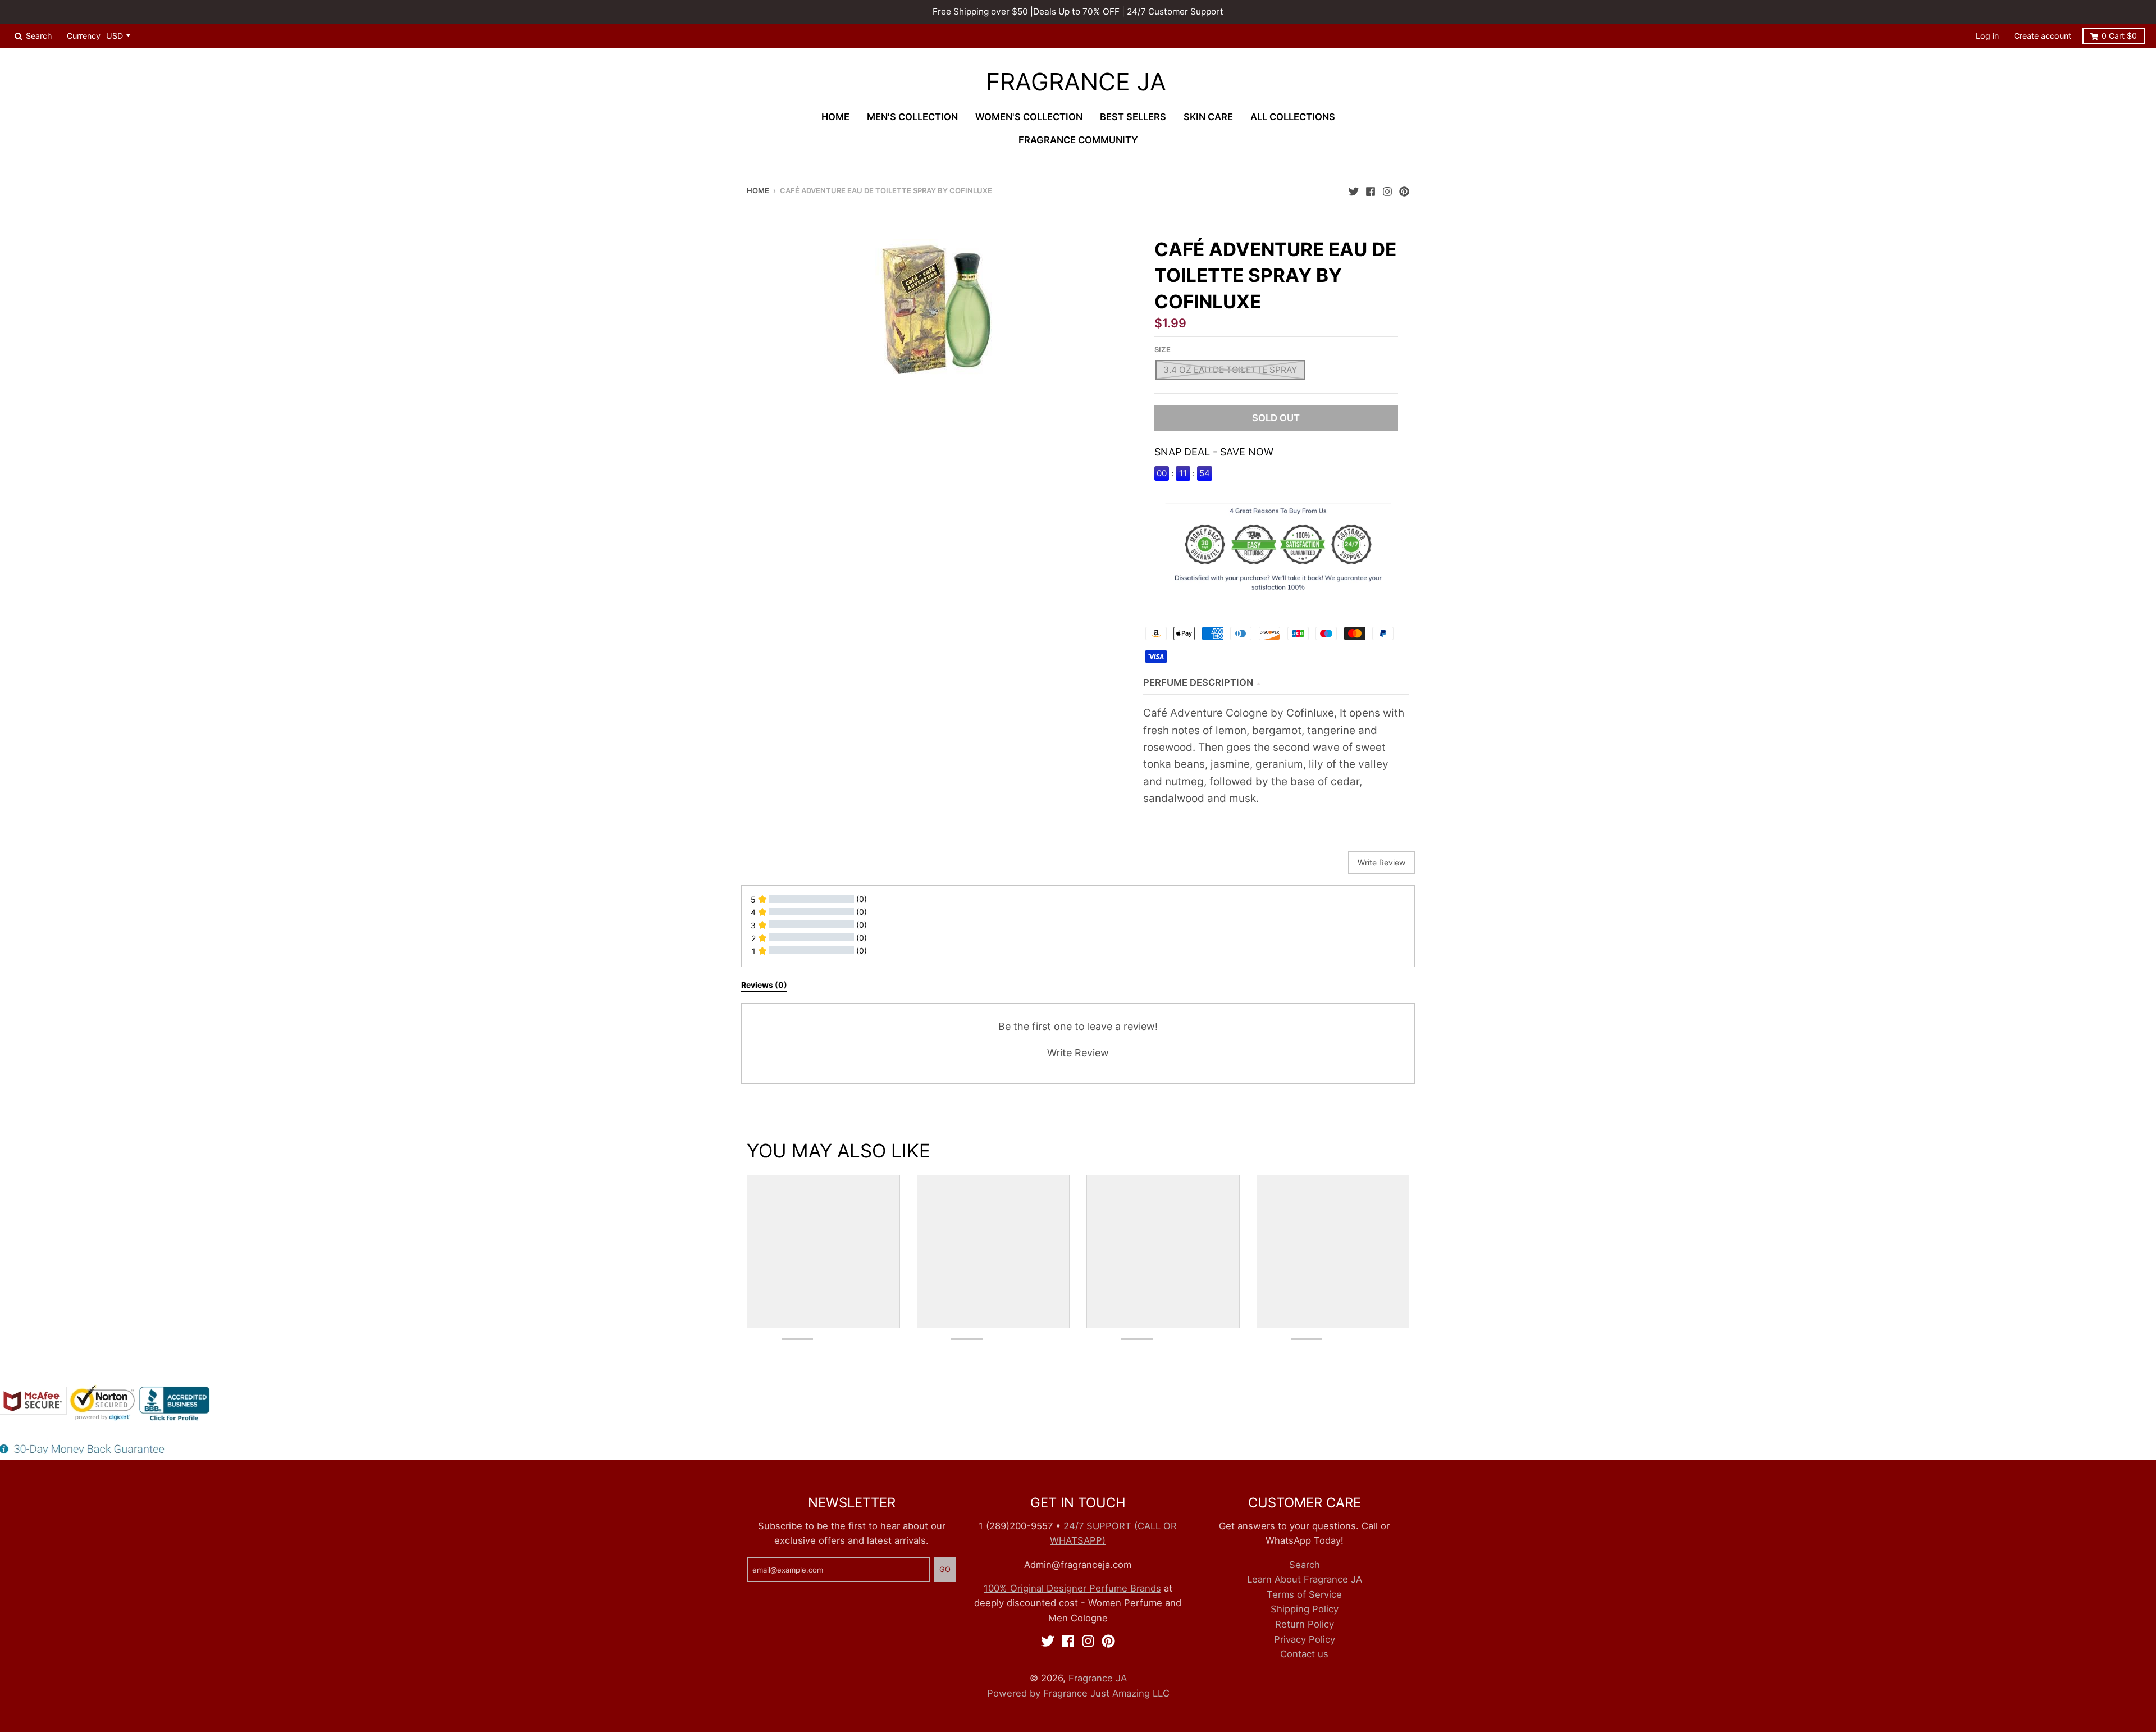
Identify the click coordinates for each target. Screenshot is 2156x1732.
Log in (1987, 36)
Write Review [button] (1381, 862)
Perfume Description (1198, 682)
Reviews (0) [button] (764, 985)
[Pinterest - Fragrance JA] (1404, 190)
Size (1162, 349)
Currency (84, 36)
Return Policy (1305, 1624)
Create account (2043, 36)
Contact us (1304, 1654)
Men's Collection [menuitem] (912, 117)
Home (758, 190)
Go (945, 1569)
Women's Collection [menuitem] (1029, 117)
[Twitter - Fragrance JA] (1354, 190)
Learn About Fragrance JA (1305, 1579)
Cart (2119, 36)
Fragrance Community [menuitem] (1078, 140)
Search (1305, 1565)
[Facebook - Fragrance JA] (1371, 190)
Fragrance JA (1076, 82)
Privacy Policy (1305, 1639)
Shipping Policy (1305, 1609)
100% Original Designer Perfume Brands (1072, 1588)
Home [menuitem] (835, 117)
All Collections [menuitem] (1293, 117)
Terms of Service (1304, 1594)
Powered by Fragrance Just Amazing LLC (1078, 1693)
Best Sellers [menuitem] (1133, 117)
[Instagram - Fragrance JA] (1387, 190)
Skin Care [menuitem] (1208, 117)
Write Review (1078, 1053)
